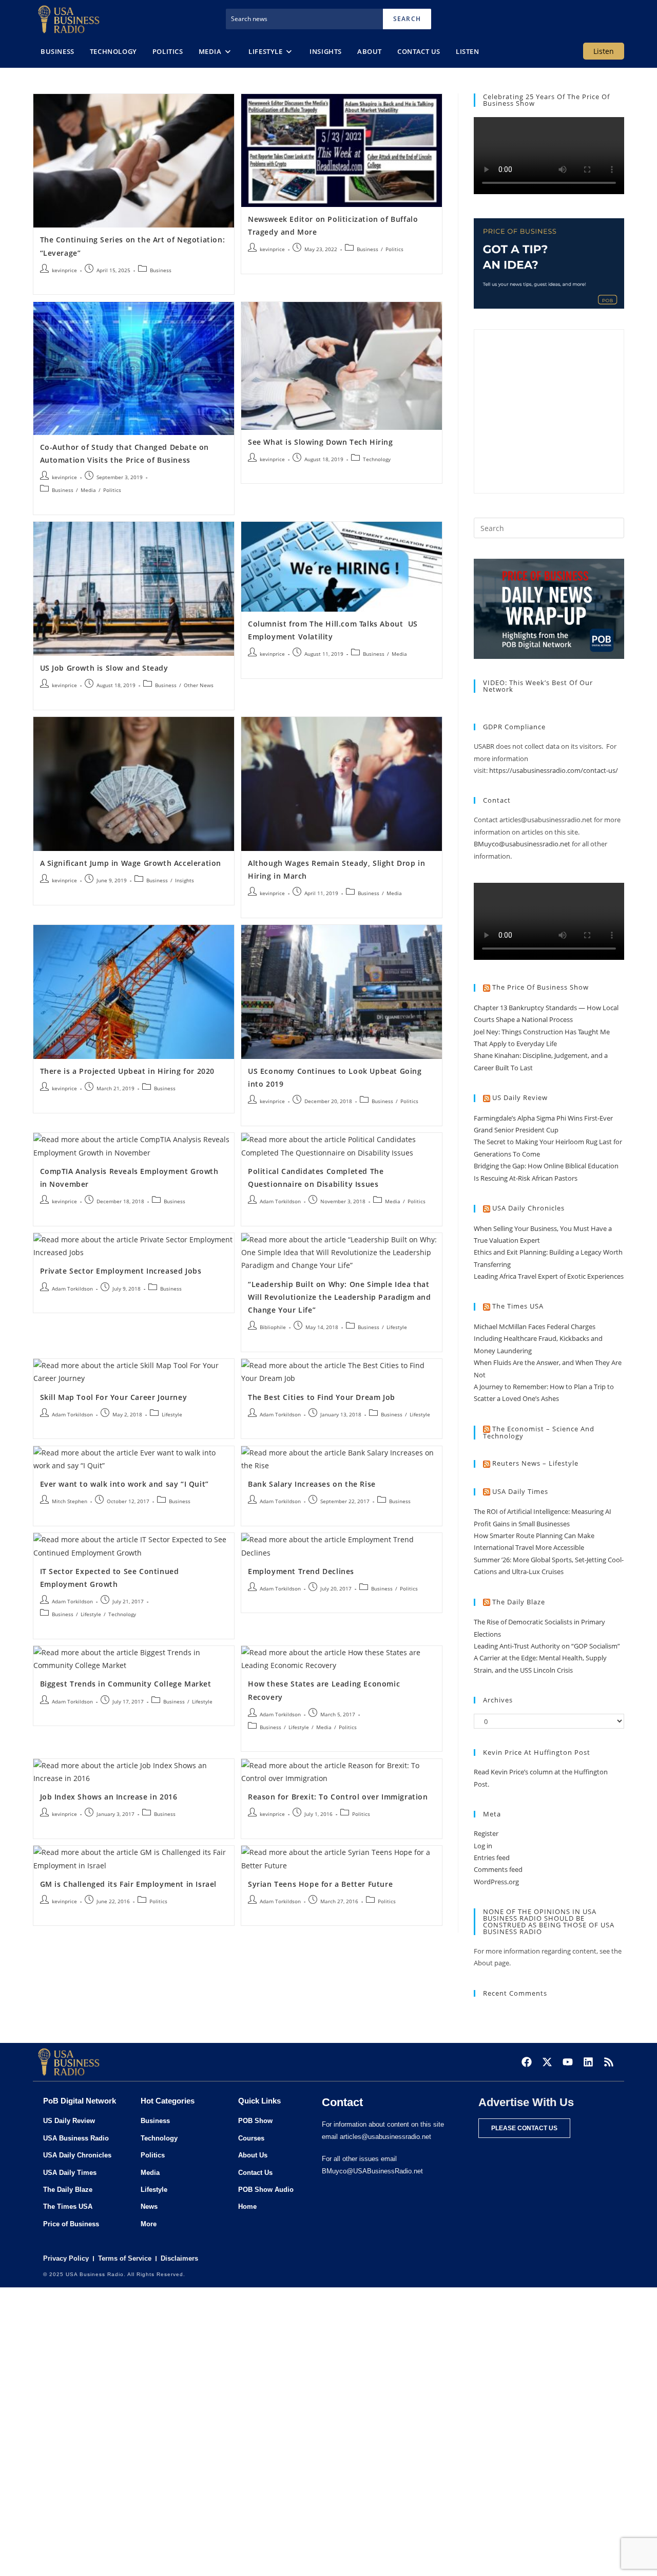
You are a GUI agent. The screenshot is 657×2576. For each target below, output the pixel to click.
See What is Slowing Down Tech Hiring (321, 442)
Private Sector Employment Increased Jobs (121, 1271)
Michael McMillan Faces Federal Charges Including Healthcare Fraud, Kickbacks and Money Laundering (538, 1339)
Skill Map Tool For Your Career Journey (114, 1397)
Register (486, 1833)
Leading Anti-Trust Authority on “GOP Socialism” (547, 1646)
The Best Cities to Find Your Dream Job (322, 1397)
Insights (185, 880)
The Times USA (518, 1306)
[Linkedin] (588, 2062)
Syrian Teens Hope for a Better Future (320, 1884)
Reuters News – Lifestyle (535, 1463)
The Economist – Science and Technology (539, 1433)
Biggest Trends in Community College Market (126, 1684)
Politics (394, 249)
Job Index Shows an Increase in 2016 (109, 1797)
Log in (483, 1846)
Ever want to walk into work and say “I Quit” (124, 1484)
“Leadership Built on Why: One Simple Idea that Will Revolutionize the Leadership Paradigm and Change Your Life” (340, 1297)
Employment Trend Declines (301, 1571)
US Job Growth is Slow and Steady (104, 668)
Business (161, 270)
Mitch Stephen (70, 1501)
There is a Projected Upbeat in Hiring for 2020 (128, 1071)
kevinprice (64, 270)
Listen (604, 51)
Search (407, 19)
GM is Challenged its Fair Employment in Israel (129, 1884)
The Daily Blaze (519, 1602)
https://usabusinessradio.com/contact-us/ (554, 770)
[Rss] (609, 2062)
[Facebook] (527, 2062)
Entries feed (492, 1858)
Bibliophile (273, 1327)
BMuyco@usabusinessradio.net (522, 844)
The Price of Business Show (540, 987)
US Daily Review (520, 1097)
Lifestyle (397, 1327)
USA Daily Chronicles (528, 1208)
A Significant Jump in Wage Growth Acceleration (131, 863)
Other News (199, 685)
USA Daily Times (520, 1491)
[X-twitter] (547, 2062)
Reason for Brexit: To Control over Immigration (338, 1797)
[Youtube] (568, 2062)
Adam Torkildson (280, 1201)
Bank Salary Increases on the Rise (312, 1484)
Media (88, 490)
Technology (377, 459)
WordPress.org (496, 1882)
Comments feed (498, 1869)
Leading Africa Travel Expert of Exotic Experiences (549, 1276)
